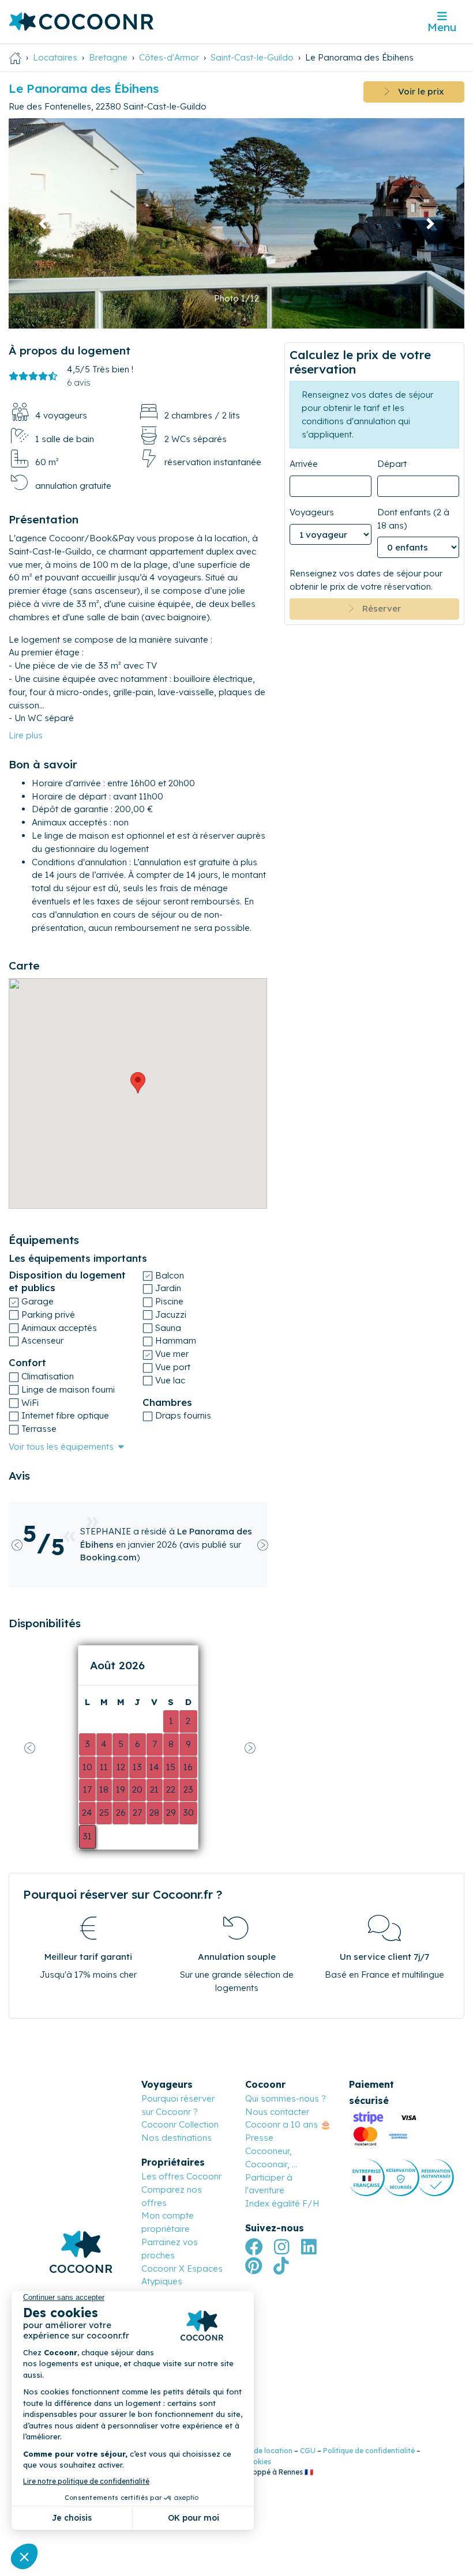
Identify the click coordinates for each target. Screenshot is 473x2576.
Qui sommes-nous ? (286, 2098)
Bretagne (108, 57)
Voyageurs (312, 512)
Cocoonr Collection (180, 2124)
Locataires (55, 57)
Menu (442, 27)
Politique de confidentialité (369, 2451)
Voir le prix (417, 91)
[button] (43, 223)
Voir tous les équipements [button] (61, 1447)
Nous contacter (277, 2112)
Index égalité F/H (282, 2203)
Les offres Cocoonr (181, 2176)
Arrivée (304, 464)
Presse (259, 2138)
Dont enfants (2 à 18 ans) (413, 519)
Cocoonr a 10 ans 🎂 (288, 2124)
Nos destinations (177, 2138)
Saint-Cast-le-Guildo (252, 57)
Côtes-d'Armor (169, 57)
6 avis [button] (79, 382)
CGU (308, 2451)
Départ (392, 464)
